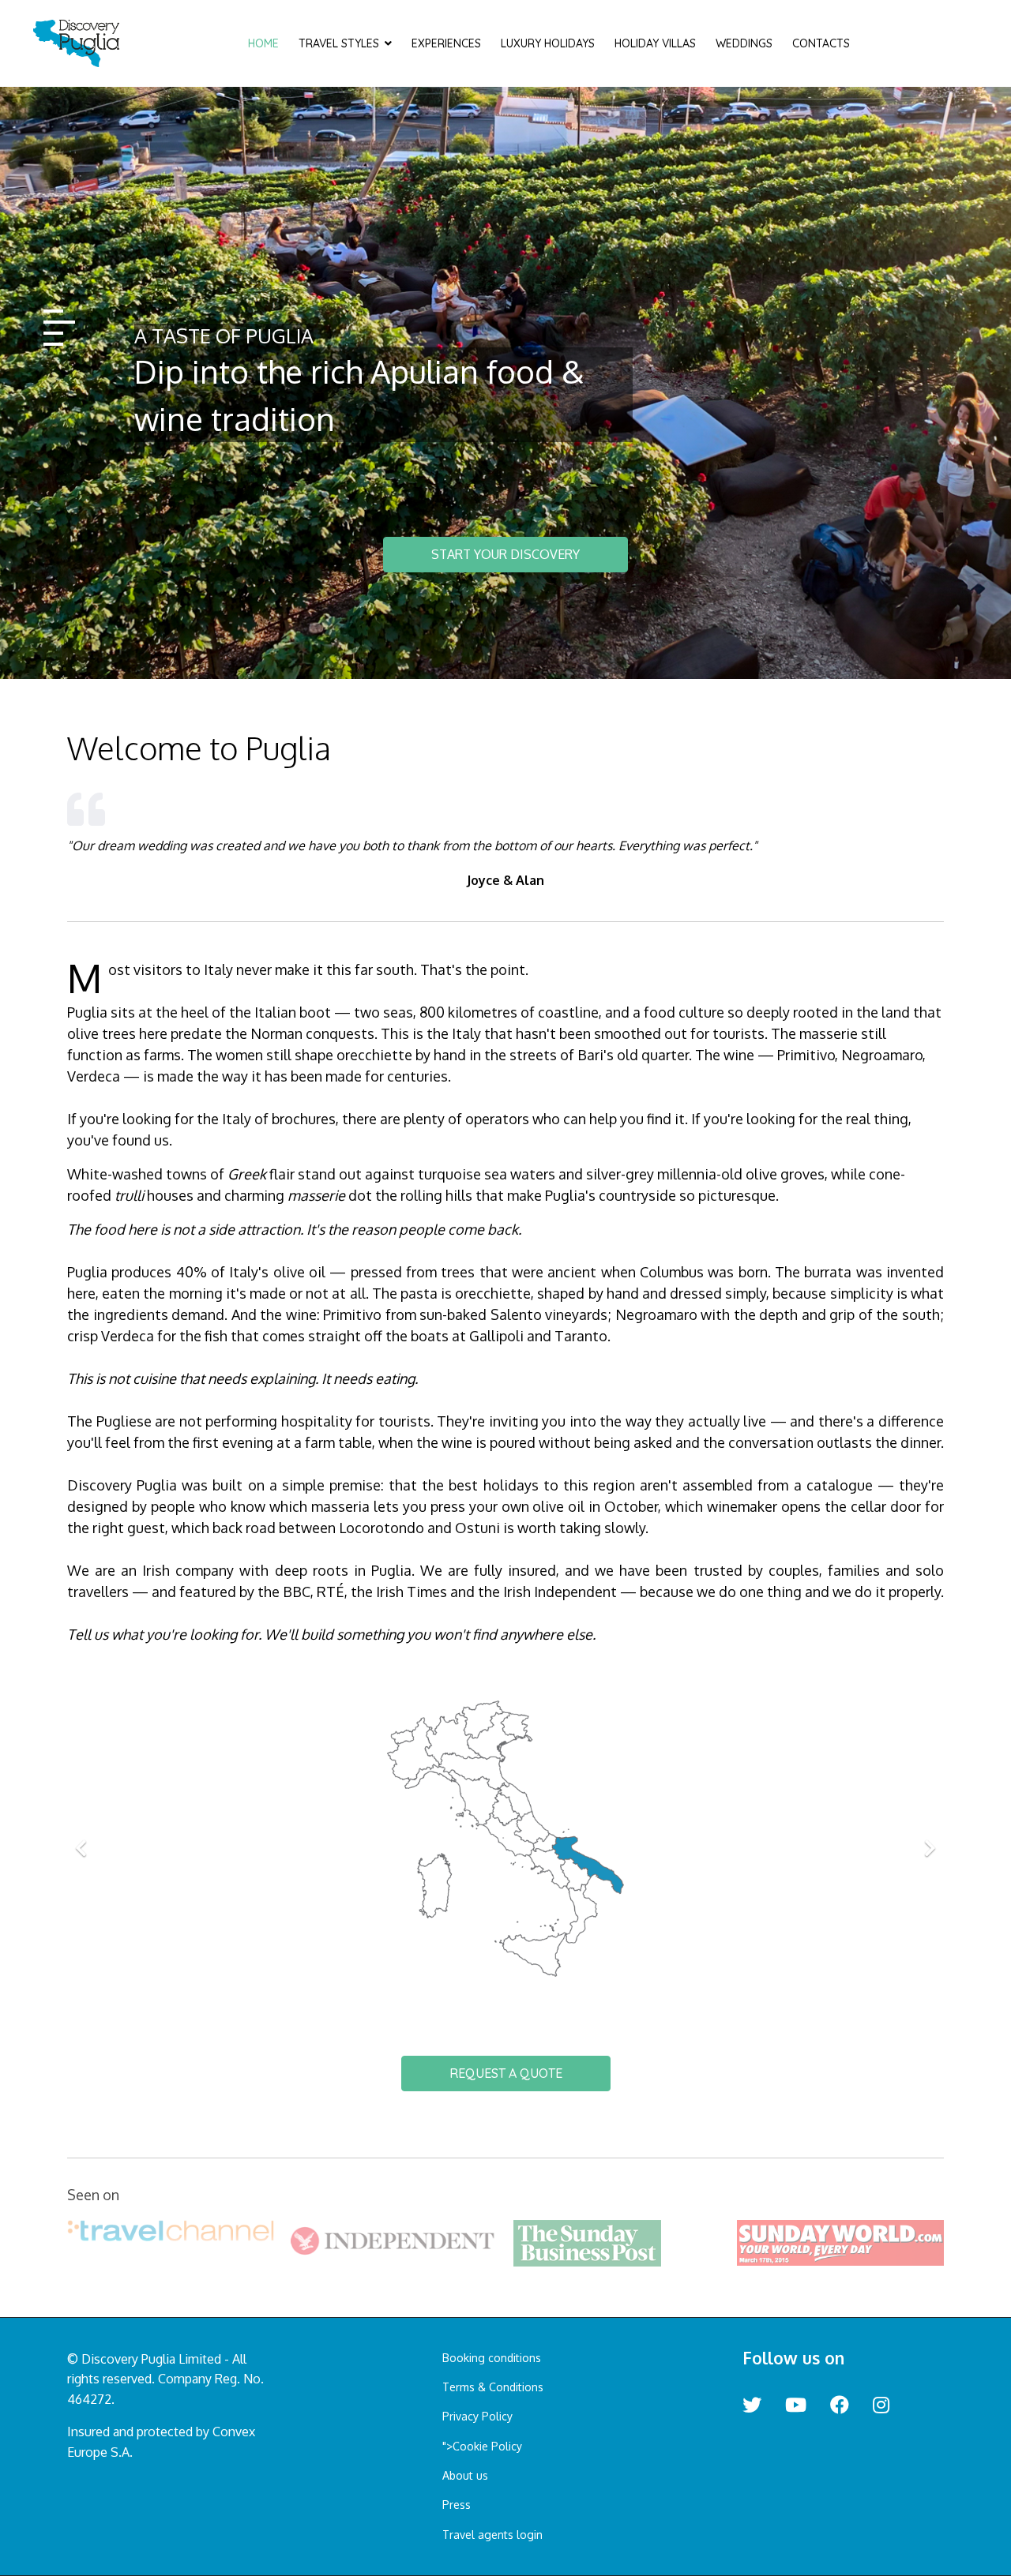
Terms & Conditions (493, 2387)
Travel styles (339, 43)
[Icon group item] (752, 2405)
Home (263, 43)
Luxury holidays (548, 43)
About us (465, 2475)
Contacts (821, 43)
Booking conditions (492, 2358)
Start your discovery (505, 554)
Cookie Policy (487, 2446)
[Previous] (83, 1839)
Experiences (446, 43)
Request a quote (506, 2073)
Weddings (744, 43)
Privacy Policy (477, 2416)
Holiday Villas (655, 43)
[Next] (928, 1839)
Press (457, 2505)
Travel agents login (492, 2535)
